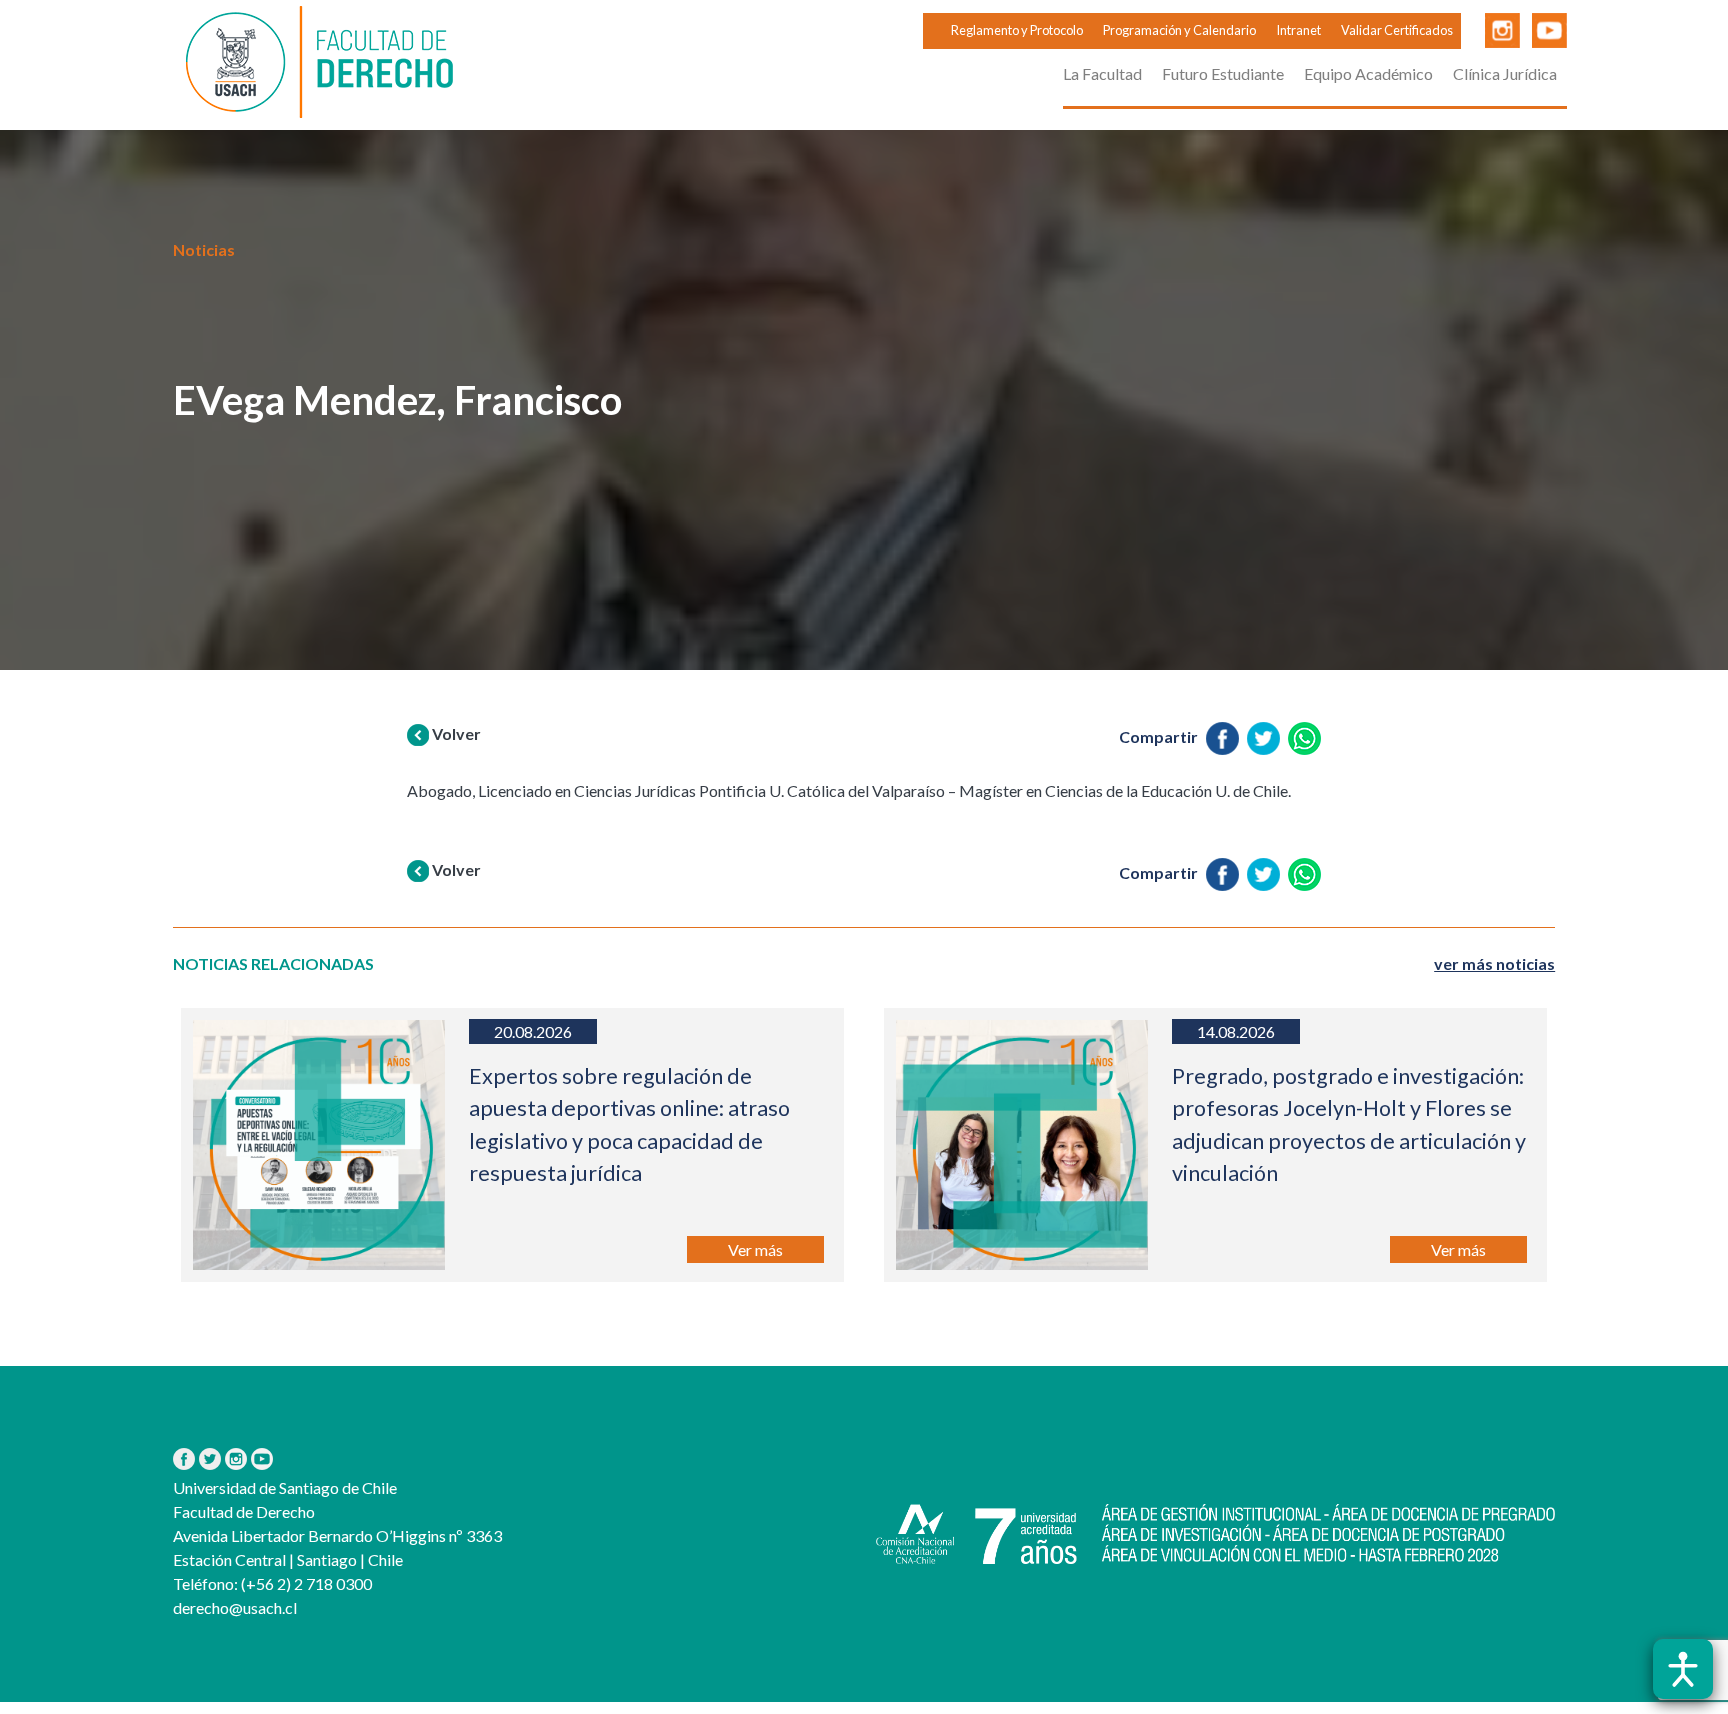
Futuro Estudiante (1223, 73)
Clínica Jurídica (1505, 73)
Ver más (755, 1249)
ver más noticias (1494, 963)
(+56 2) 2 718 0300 (305, 1583)
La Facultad (1102, 73)
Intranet (1298, 30)
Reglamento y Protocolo (1017, 30)
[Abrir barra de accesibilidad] (1683, 1669)
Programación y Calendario (1179, 30)
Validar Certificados (1397, 30)
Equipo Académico (1368, 73)
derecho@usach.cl (235, 1607)
